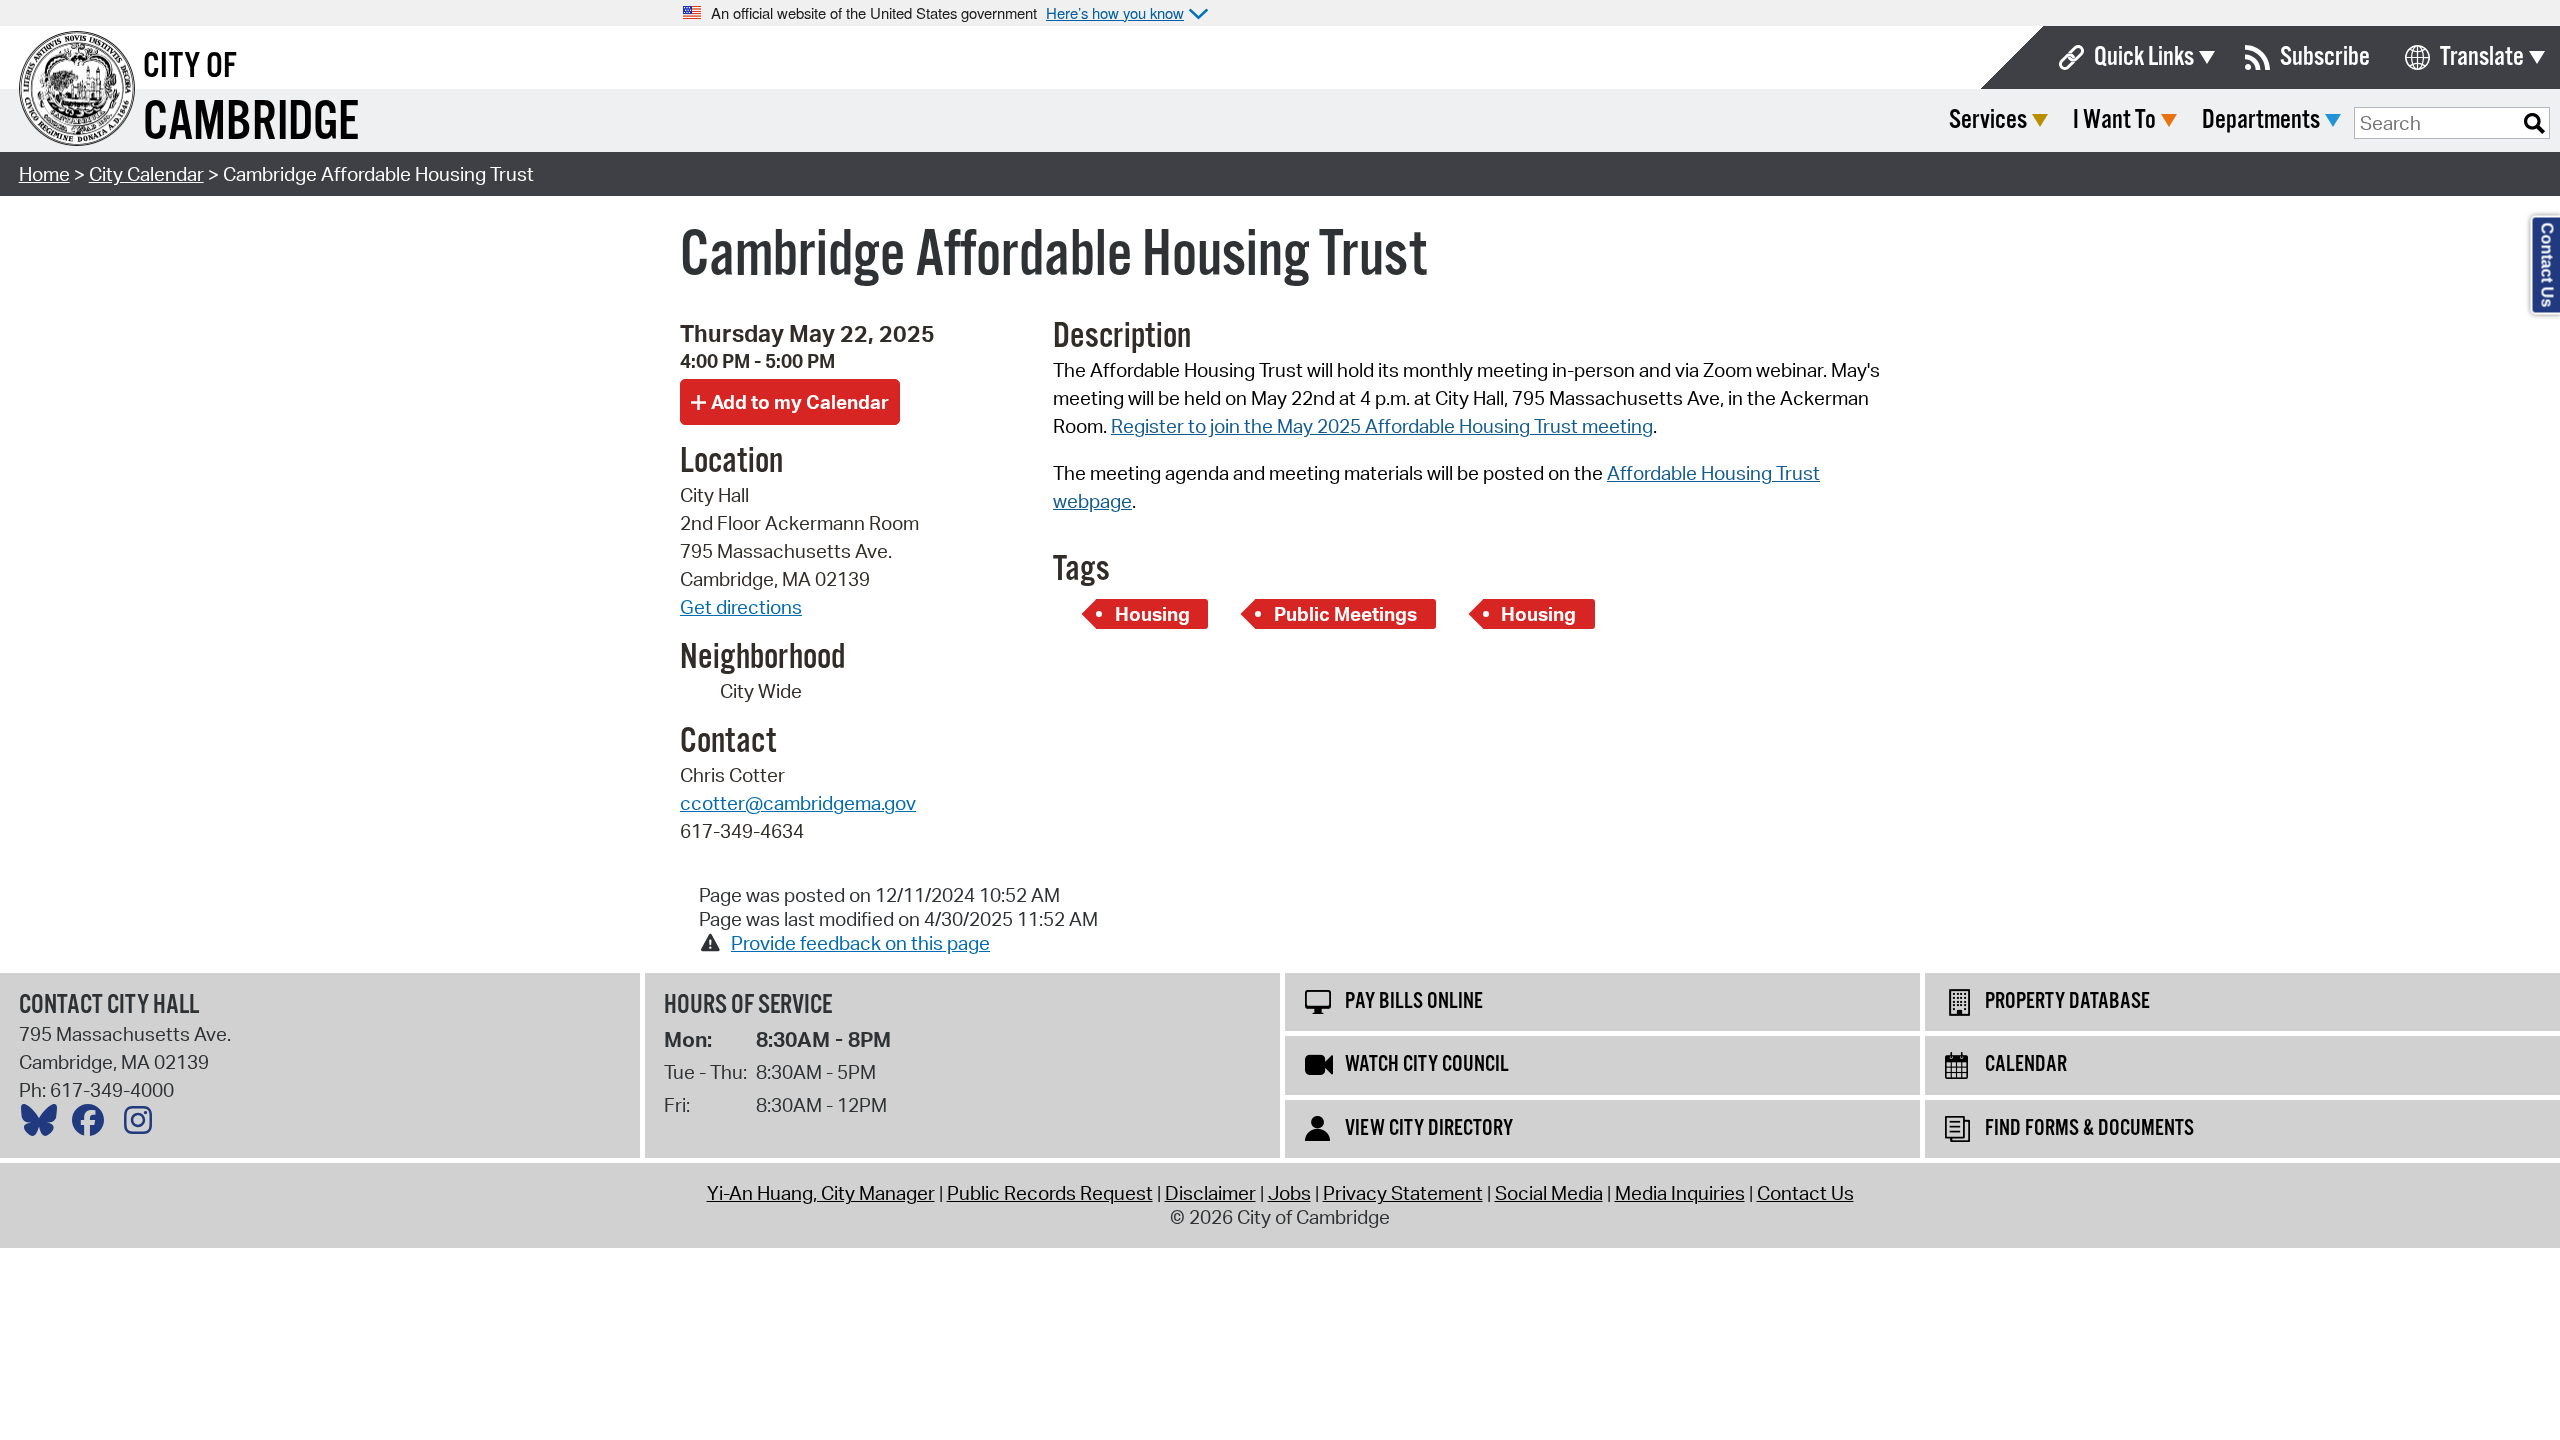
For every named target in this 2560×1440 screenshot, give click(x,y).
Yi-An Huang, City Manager (821, 1193)
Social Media (1549, 1193)
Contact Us (1805, 1193)
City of (190, 67)
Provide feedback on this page (860, 943)
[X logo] (44, 1125)
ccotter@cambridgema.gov (798, 803)
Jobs (1289, 1193)
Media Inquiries (1680, 1193)
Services (1988, 120)
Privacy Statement (1403, 1193)
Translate (2482, 57)
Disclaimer (1210, 1193)
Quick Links (2144, 57)
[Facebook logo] (93, 1125)
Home (44, 174)
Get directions (741, 607)
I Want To (2114, 120)
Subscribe (2325, 57)
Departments (2261, 120)
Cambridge (251, 123)
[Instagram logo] (143, 1125)
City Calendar (146, 174)
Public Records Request (1050, 1193)
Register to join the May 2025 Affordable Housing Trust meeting (1382, 426)
